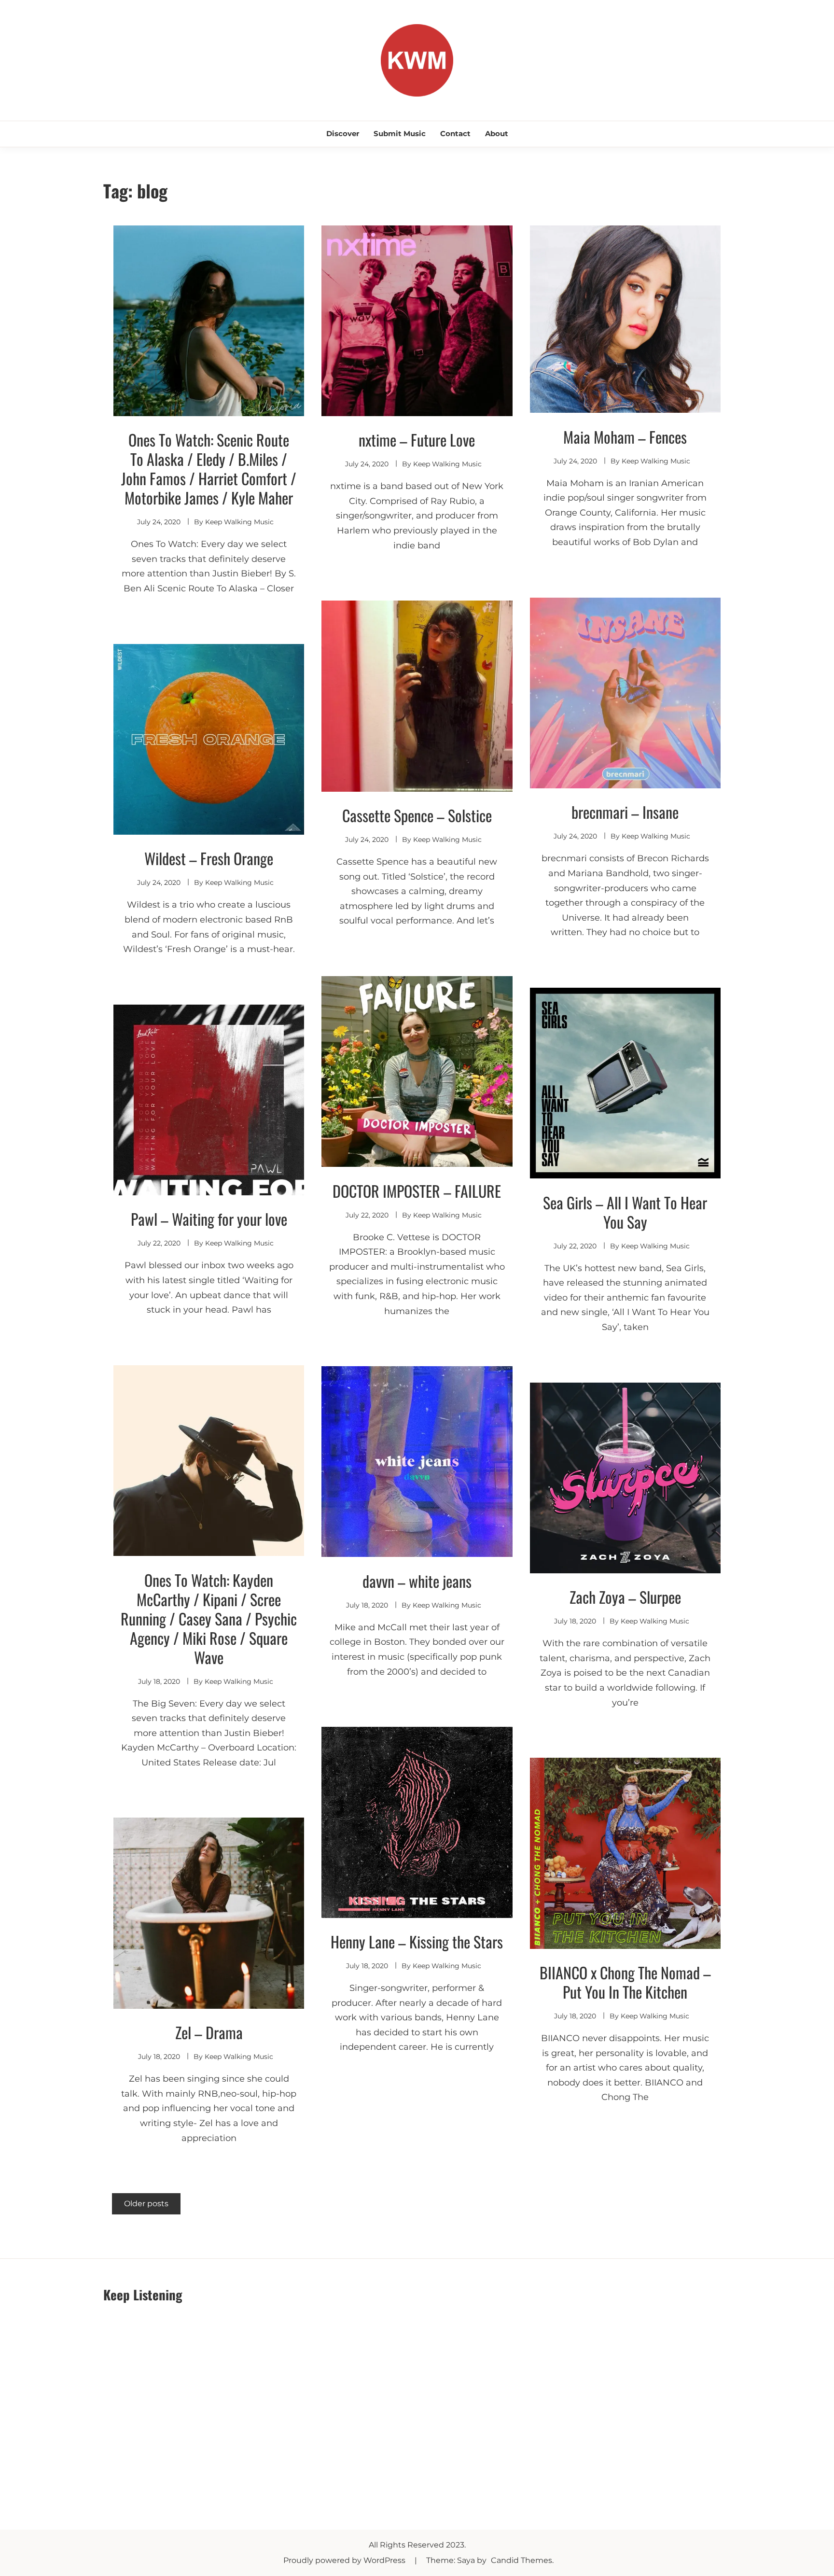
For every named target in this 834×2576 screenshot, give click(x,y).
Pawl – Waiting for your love (209, 1219)
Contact (455, 133)
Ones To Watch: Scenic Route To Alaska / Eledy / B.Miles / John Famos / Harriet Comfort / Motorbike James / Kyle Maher (209, 469)
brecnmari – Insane (625, 812)
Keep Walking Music (239, 522)
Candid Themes (521, 2560)
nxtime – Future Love (417, 440)
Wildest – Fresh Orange (209, 858)
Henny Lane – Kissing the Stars (417, 1941)
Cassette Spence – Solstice (417, 815)
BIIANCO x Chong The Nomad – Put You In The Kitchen (625, 1982)
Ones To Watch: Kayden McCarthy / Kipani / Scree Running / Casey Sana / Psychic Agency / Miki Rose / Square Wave (209, 1618)
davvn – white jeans (417, 1581)
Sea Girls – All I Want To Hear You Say (625, 1212)
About (497, 133)
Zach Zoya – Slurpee (625, 1597)
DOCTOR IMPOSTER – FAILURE (417, 1191)
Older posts (146, 2204)
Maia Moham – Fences (625, 437)
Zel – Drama (209, 2032)
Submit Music (400, 133)
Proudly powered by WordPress (345, 2560)
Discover (343, 133)
